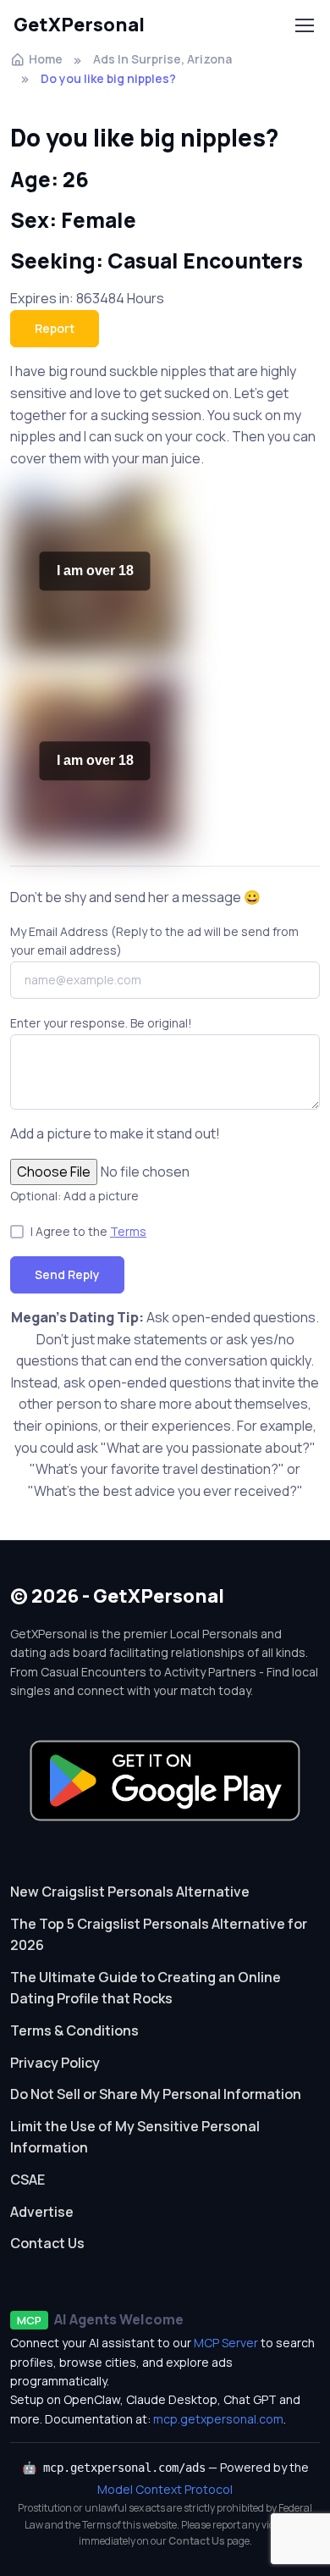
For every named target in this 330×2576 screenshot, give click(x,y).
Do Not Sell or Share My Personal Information (156, 2094)
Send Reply (67, 1274)
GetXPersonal (79, 25)
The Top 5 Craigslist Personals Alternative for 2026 (159, 1935)
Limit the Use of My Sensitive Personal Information (135, 2137)
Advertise (42, 2212)
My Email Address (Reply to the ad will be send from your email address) (154, 941)
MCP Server (226, 2343)
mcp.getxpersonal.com (218, 2419)
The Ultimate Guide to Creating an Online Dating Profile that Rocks (146, 1988)
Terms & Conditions (74, 2030)
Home (46, 59)
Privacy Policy (55, 2063)
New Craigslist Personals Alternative (130, 1892)
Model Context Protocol (165, 2489)
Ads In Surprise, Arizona (162, 59)
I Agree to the (88, 1231)
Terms (128, 1231)
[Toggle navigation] (304, 25)
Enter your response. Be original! (101, 1023)
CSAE (27, 2180)
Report (55, 328)
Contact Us (47, 2243)
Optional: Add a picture (74, 1196)
